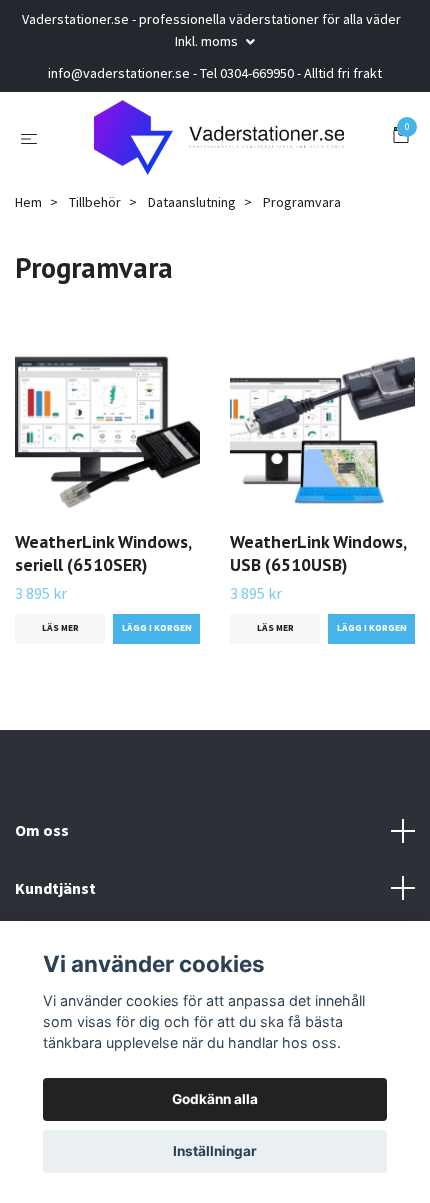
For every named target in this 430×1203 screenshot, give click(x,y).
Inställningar (215, 1151)
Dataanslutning (192, 207)
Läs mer (60, 634)
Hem (28, 207)
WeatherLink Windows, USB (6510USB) (318, 559)
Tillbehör (95, 207)
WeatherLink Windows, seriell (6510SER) (103, 559)
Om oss (42, 836)
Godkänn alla (215, 1099)
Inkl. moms (208, 41)
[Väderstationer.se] (219, 140)
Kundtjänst (55, 893)
